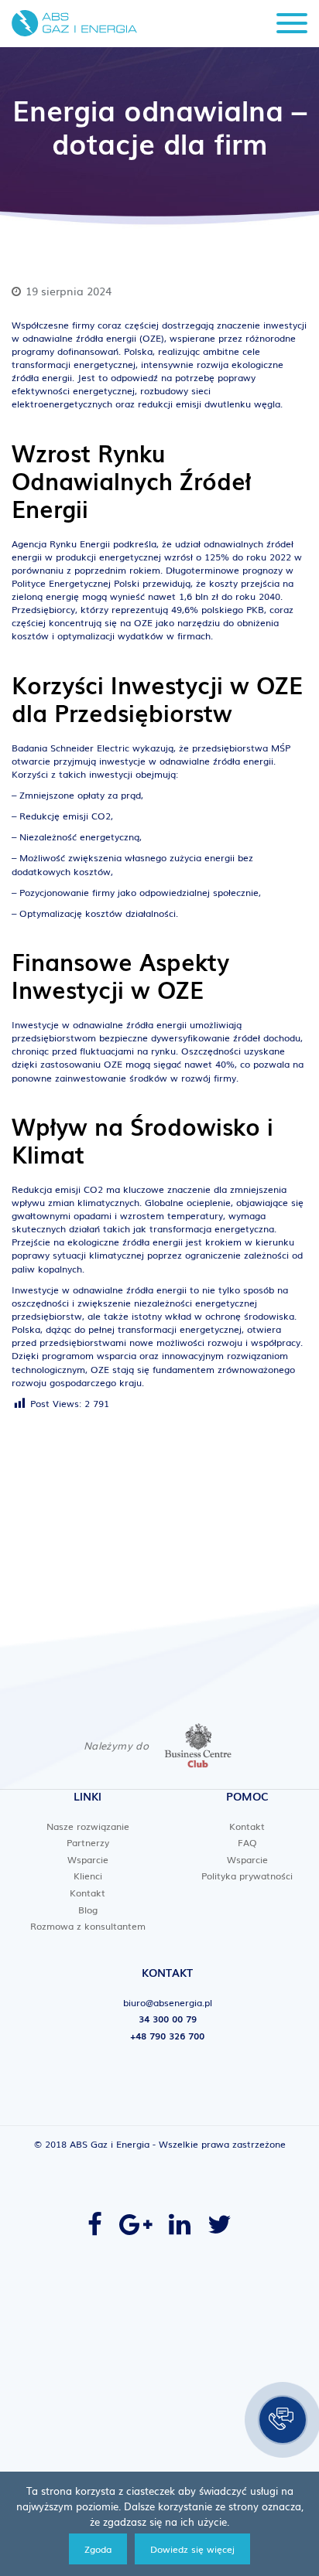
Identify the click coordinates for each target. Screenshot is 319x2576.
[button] (283, 2420)
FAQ (247, 1842)
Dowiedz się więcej (192, 2549)
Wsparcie (88, 1859)
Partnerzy (88, 1842)
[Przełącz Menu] (292, 24)
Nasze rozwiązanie (88, 1826)
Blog (88, 1910)
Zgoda (98, 2549)
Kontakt (87, 1893)
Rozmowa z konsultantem (88, 1926)
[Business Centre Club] (198, 1746)
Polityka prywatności (247, 1876)
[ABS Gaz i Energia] (74, 23)
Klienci (88, 1876)
